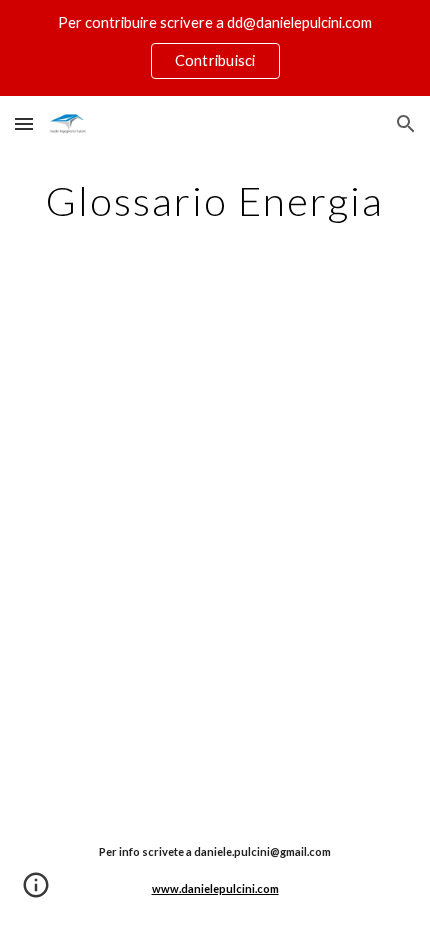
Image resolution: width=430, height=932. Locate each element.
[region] (215, 48)
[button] (24, 123)
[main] (215, 201)
